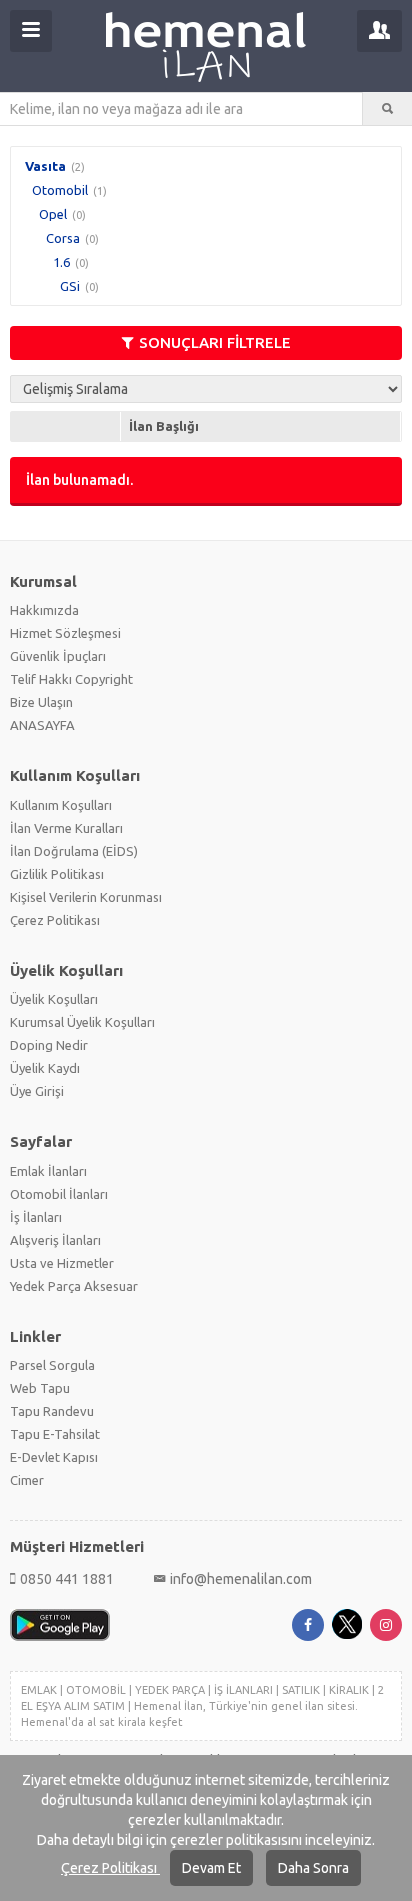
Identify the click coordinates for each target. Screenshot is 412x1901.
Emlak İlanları (48, 1171)
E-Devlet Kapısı (54, 1457)
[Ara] (387, 109)
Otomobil (60, 190)
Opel (53, 214)
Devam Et (211, 1868)
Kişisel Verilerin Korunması (86, 897)
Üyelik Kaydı (45, 1068)
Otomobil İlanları (59, 1194)
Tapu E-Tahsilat (55, 1434)
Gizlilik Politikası (57, 874)
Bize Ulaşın (41, 702)
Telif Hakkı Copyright (71, 679)
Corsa (63, 238)
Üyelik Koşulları (54, 999)
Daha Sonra (313, 1868)
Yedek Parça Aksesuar (74, 1286)
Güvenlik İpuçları (58, 656)
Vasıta (45, 166)
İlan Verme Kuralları (66, 828)
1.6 (61, 262)
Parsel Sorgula (52, 1365)
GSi (70, 286)
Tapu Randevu (52, 1411)
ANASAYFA (42, 725)
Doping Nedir (49, 1045)
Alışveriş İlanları (55, 1240)
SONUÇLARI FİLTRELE (215, 342)
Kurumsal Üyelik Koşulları (82, 1022)
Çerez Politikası (110, 1868)
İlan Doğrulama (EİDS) (74, 851)
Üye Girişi (37, 1091)
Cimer (27, 1480)
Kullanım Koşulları (61, 805)
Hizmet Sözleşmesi (65, 633)
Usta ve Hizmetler (62, 1263)
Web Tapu (40, 1388)
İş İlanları (36, 1217)
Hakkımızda (44, 610)
